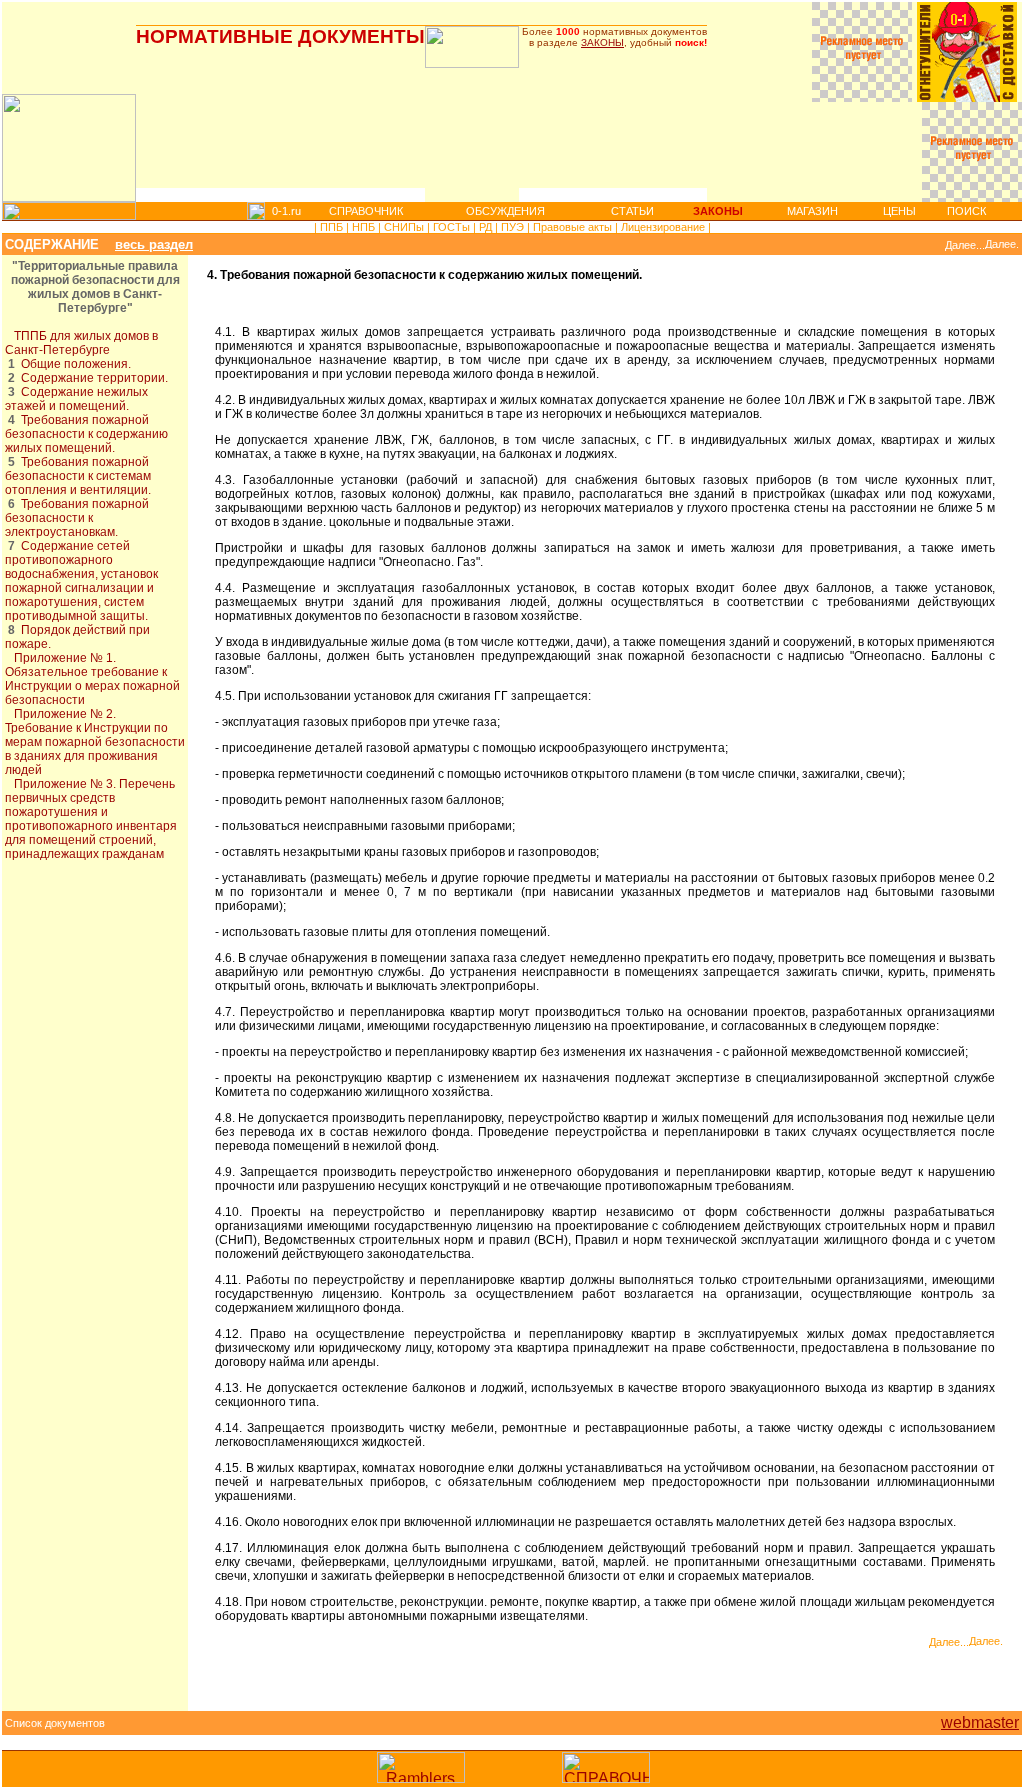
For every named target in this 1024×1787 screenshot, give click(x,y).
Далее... (965, 245)
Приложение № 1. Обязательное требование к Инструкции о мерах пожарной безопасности (92, 679)
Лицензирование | (664, 227)
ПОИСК (966, 211)
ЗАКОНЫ (602, 42)
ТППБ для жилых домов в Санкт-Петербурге (81, 343)
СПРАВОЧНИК (366, 211)
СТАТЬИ (632, 211)
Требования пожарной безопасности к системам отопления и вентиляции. (78, 476)
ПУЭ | (514, 227)
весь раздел (154, 244)
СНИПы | (405, 227)
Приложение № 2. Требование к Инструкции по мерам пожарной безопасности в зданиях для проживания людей (95, 742)
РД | (487, 227)
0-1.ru (286, 211)
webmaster (980, 1722)
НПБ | (365, 227)
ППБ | (333, 227)
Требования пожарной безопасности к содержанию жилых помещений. (86, 434)
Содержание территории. (94, 378)
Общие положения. (76, 364)
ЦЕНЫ (899, 211)
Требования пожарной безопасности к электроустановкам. (77, 518)
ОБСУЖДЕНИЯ (505, 211)
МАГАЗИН (812, 211)
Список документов (55, 1723)
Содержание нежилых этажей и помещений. (76, 399)
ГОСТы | (453, 227)
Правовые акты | (574, 227)
